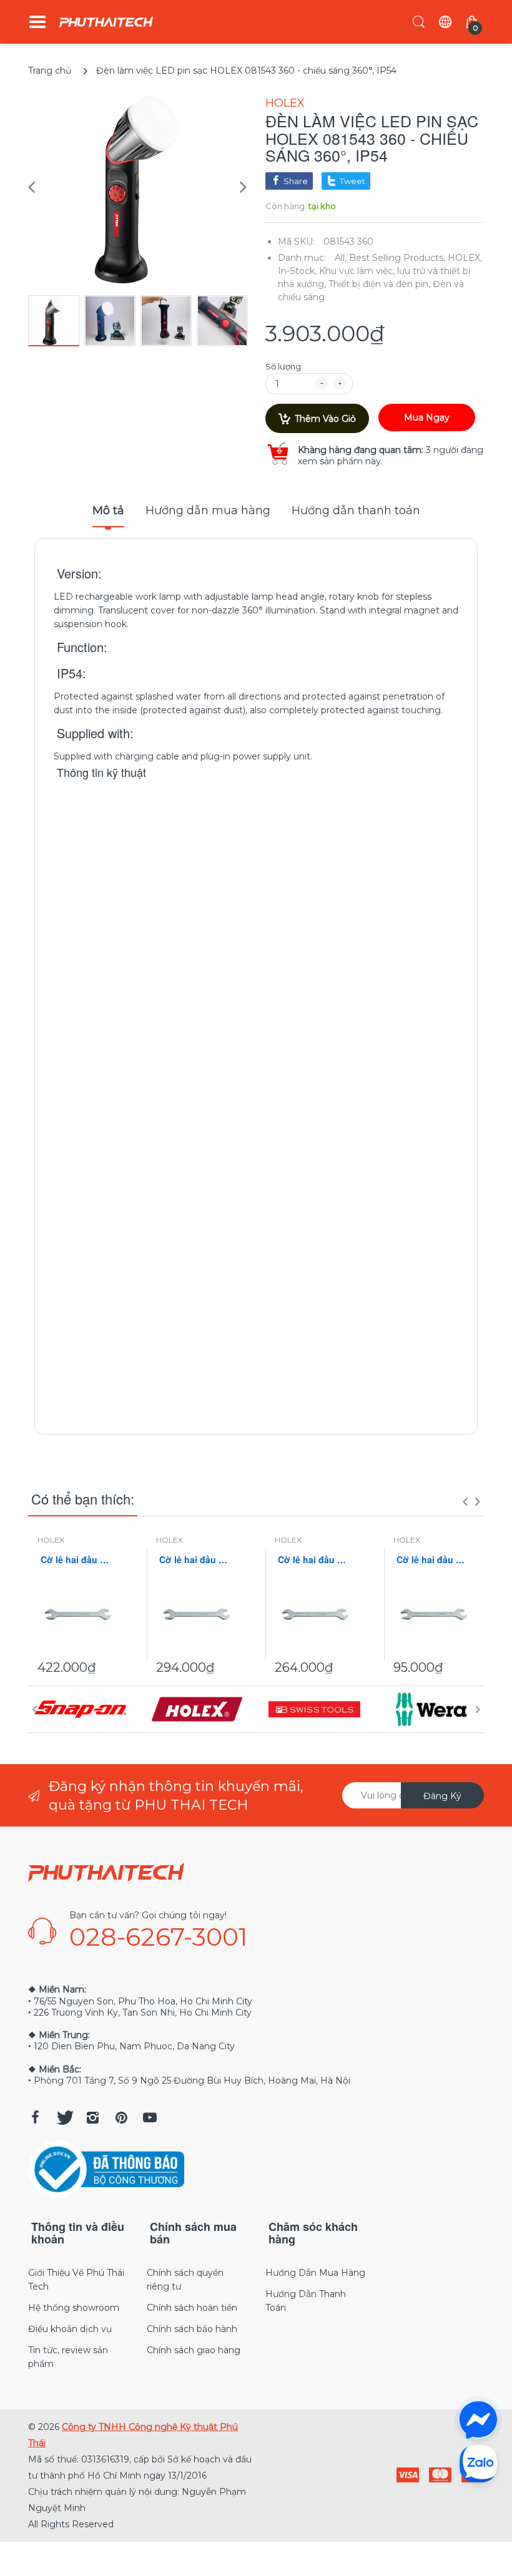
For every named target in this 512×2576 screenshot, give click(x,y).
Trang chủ (50, 71)
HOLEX (285, 103)
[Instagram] (92, 2117)
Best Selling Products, (397, 258)
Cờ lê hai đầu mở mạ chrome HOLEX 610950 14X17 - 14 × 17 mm (434, 1560)
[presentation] (465, 1501)
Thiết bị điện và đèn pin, (379, 284)
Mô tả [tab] (108, 510)
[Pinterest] (121, 2117)
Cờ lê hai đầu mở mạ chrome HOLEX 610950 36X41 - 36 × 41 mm (78, 1560)
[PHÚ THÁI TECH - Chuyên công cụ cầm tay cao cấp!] (106, 22)
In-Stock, (297, 271)
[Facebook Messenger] (478, 2420)
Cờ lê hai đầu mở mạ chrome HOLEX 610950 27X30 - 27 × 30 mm (315, 1560)
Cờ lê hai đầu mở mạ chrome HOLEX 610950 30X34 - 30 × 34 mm (197, 1560)
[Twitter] (64, 2117)
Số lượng (283, 366)
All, (341, 258)
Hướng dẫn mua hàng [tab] (208, 510)
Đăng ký (442, 1796)
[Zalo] (478, 2463)
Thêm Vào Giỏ (325, 419)
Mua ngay (427, 417)
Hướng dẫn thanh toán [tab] (356, 510)
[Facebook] (35, 2117)
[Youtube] (150, 2117)
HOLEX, (465, 258)
